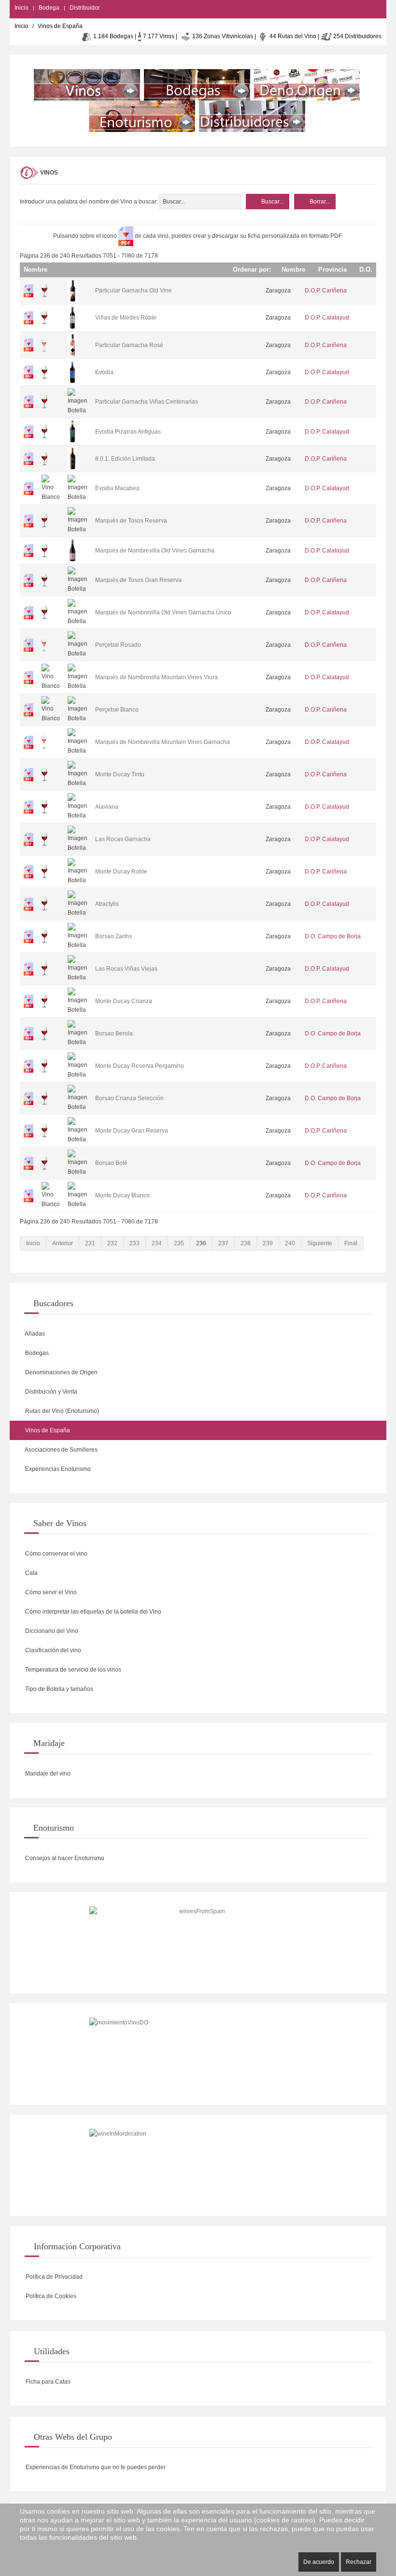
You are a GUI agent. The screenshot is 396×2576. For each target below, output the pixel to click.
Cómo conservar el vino (56, 1554)
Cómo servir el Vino (50, 1592)
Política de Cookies (50, 2296)
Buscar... (272, 202)
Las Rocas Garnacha (123, 839)
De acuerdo (319, 2562)
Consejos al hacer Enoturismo (64, 1858)
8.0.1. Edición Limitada (125, 459)
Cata (31, 1573)
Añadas (34, 1334)
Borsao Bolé (111, 1163)
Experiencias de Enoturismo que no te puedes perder (95, 2467)
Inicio (21, 8)
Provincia (331, 269)
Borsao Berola (114, 1033)
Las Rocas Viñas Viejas (126, 969)
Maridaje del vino (47, 1774)
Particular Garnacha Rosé (129, 345)
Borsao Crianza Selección (129, 1098)
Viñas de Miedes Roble (126, 318)
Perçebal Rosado (118, 645)
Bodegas (36, 1353)
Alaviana (107, 807)
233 (134, 1243)
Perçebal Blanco (117, 710)
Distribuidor (85, 8)
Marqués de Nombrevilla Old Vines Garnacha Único (163, 612)
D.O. (365, 269)
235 (179, 1243)
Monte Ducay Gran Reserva (132, 1131)
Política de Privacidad (53, 2277)
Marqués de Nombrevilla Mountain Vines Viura (156, 677)
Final (351, 1243)
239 (268, 1243)
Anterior (63, 1243)
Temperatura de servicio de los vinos (72, 1670)
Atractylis (107, 904)
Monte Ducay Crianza (124, 1001)
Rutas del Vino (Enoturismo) (61, 1411)
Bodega (49, 8)
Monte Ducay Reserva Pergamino (140, 1066)
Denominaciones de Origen (61, 1372)
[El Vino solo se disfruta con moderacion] (198, 2165)
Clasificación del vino (52, 1650)
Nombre (292, 269)
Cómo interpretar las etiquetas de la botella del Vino (92, 1612)
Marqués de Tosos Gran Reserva (138, 580)
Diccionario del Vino (51, 1631)
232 (112, 1243)
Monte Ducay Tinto (120, 774)
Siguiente (320, 1243)
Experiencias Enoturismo (57, 1469)
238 (246, 1243)
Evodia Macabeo (117, 488)
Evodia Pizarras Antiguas (128, 432)
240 (290, 1243)
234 (157, 1243)
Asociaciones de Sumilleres (61, 1450)
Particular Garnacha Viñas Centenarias (147, 402)
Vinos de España (47, 1430)
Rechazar (359, 2562)
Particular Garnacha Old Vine (134, 291)
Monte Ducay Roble (121, 872)
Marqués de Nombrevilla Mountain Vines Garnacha (163, 742)
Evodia (104, 372)
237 (223, 1243)
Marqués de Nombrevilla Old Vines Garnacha (155, 551)
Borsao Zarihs (113, 936)
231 (90, 1243)
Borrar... (319, 202)
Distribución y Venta (50, 1392)
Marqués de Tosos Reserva (131, 521)
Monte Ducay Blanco (122, 1195)
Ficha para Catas (47, 2382)
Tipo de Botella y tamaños (58, 1689)
